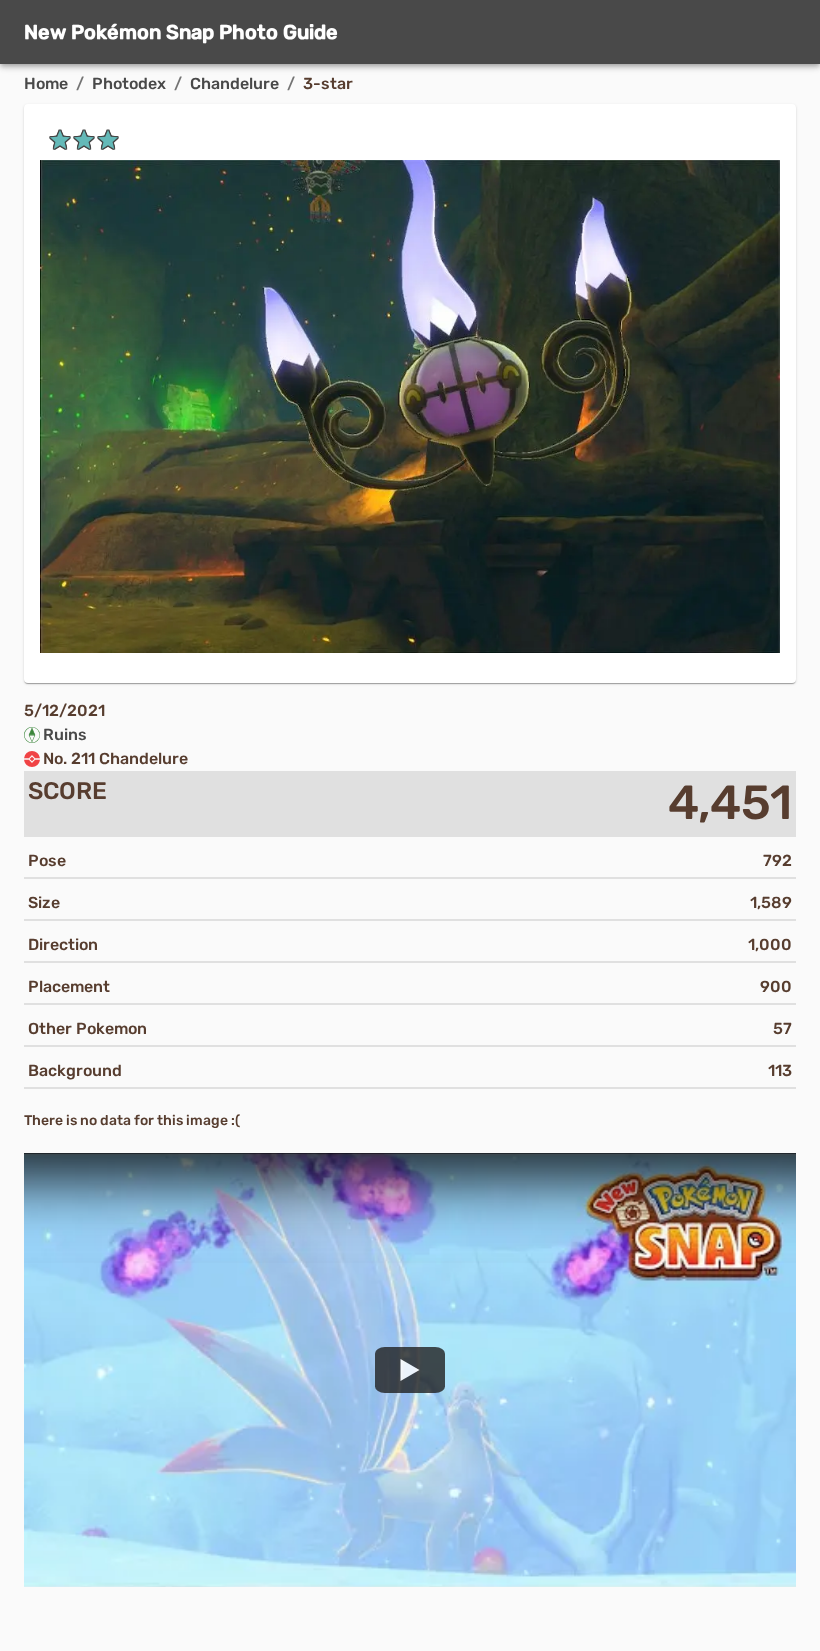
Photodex (129, 83)
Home (46, 83)
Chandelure (234, 83)
